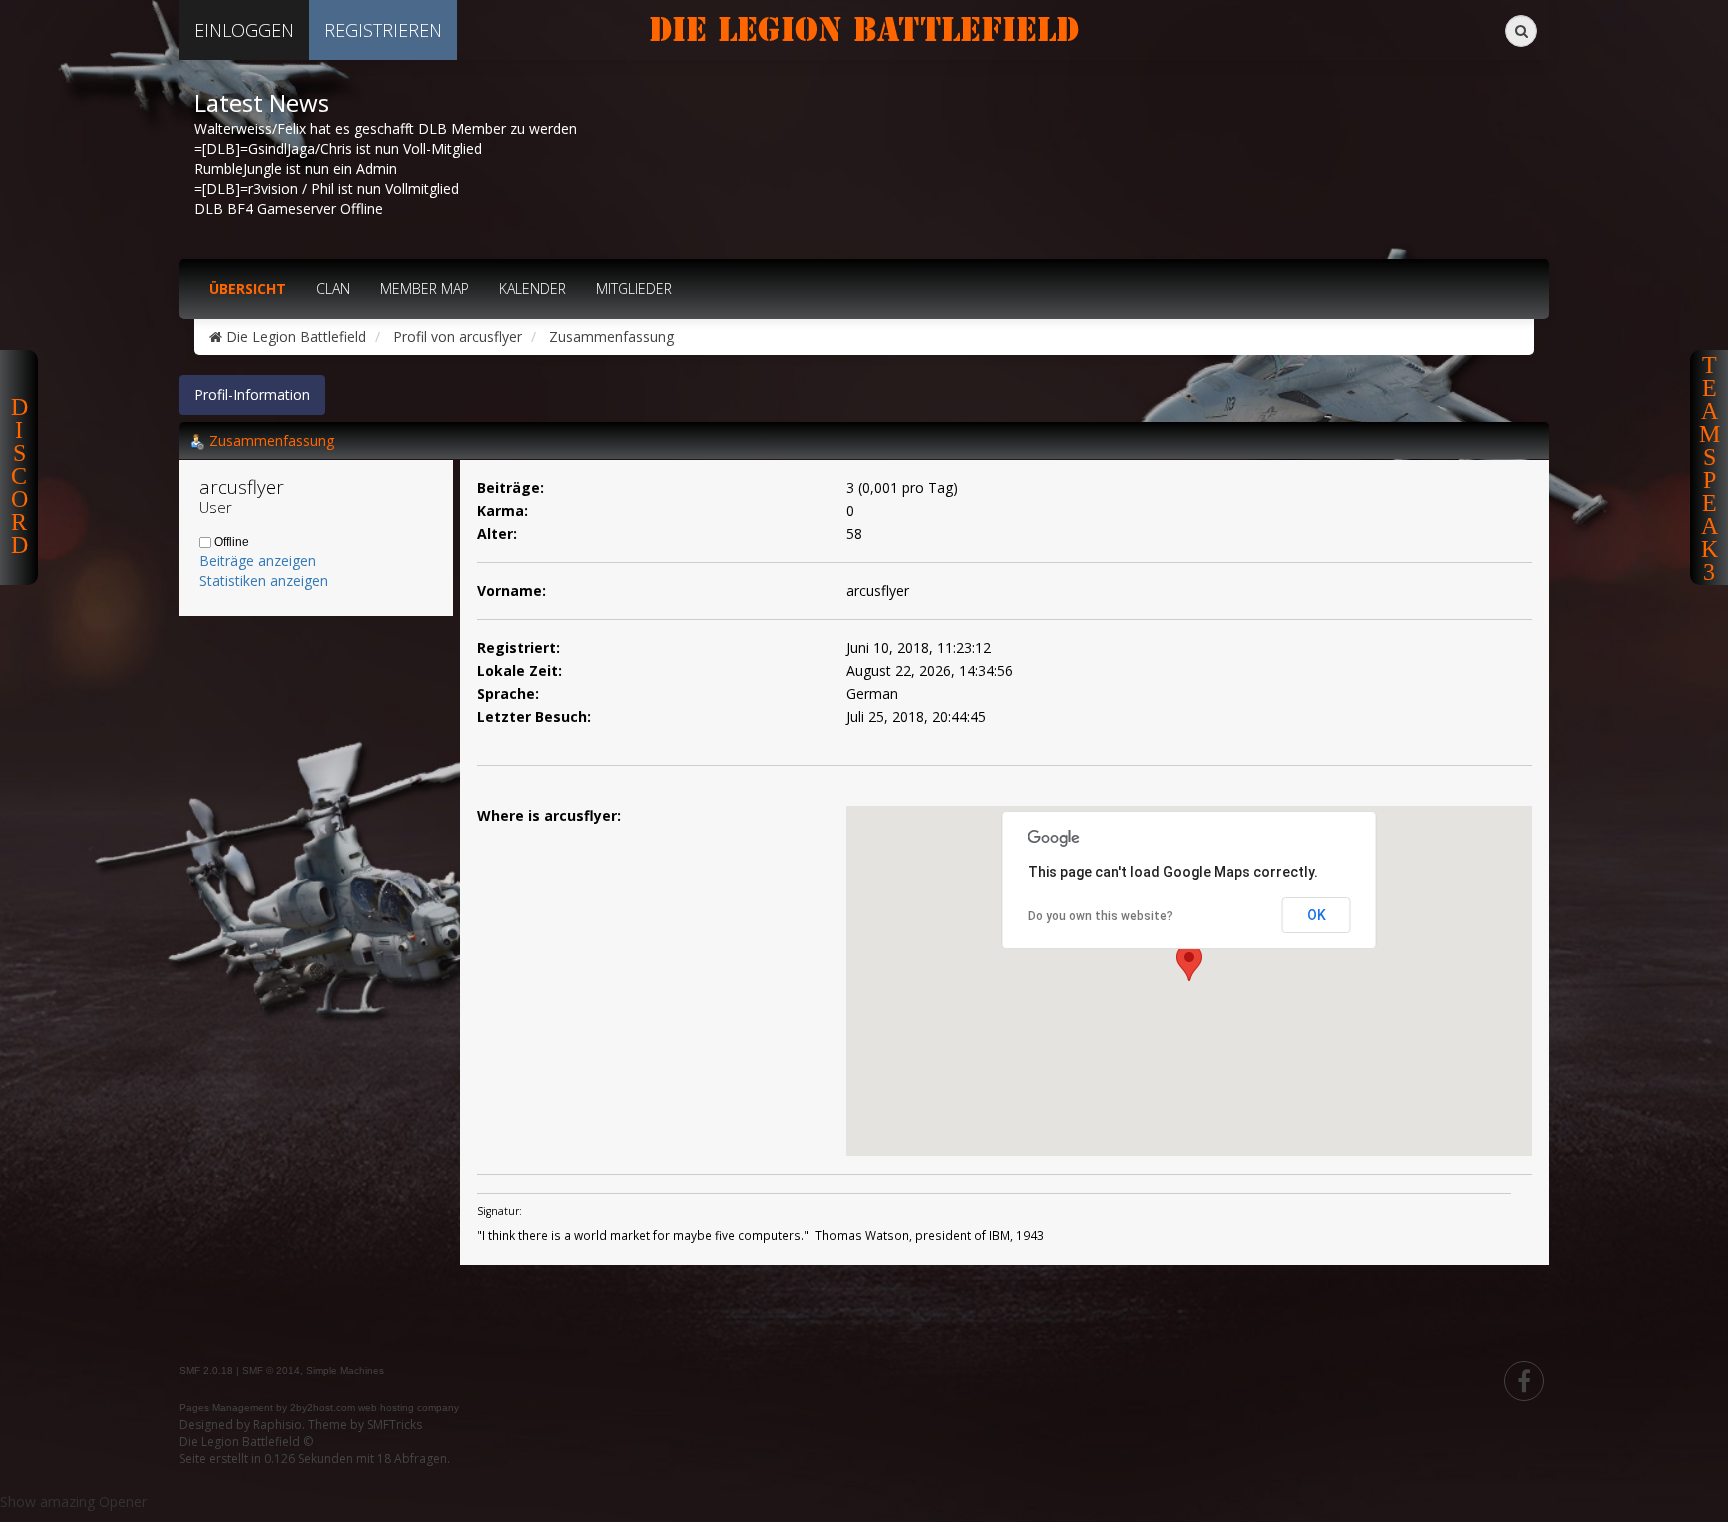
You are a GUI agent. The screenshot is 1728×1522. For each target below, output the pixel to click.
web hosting (386, 1407)
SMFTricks (394, 1424)
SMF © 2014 (271, 1370)
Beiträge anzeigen (257, 560)
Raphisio (277, 1424)
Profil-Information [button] (252, 394)
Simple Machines (345, 1370)
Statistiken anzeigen (263, 580)
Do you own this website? (1100, 916)
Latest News (261, 103)
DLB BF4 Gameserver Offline (288, 208)
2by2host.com (322, 1407)
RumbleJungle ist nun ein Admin (295, 168)
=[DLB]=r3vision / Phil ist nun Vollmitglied (326, 188)
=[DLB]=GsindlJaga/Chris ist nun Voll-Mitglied (338, 148)
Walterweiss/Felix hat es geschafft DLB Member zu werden (385, 128)
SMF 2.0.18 (206, 1370)
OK (1316, 915)
